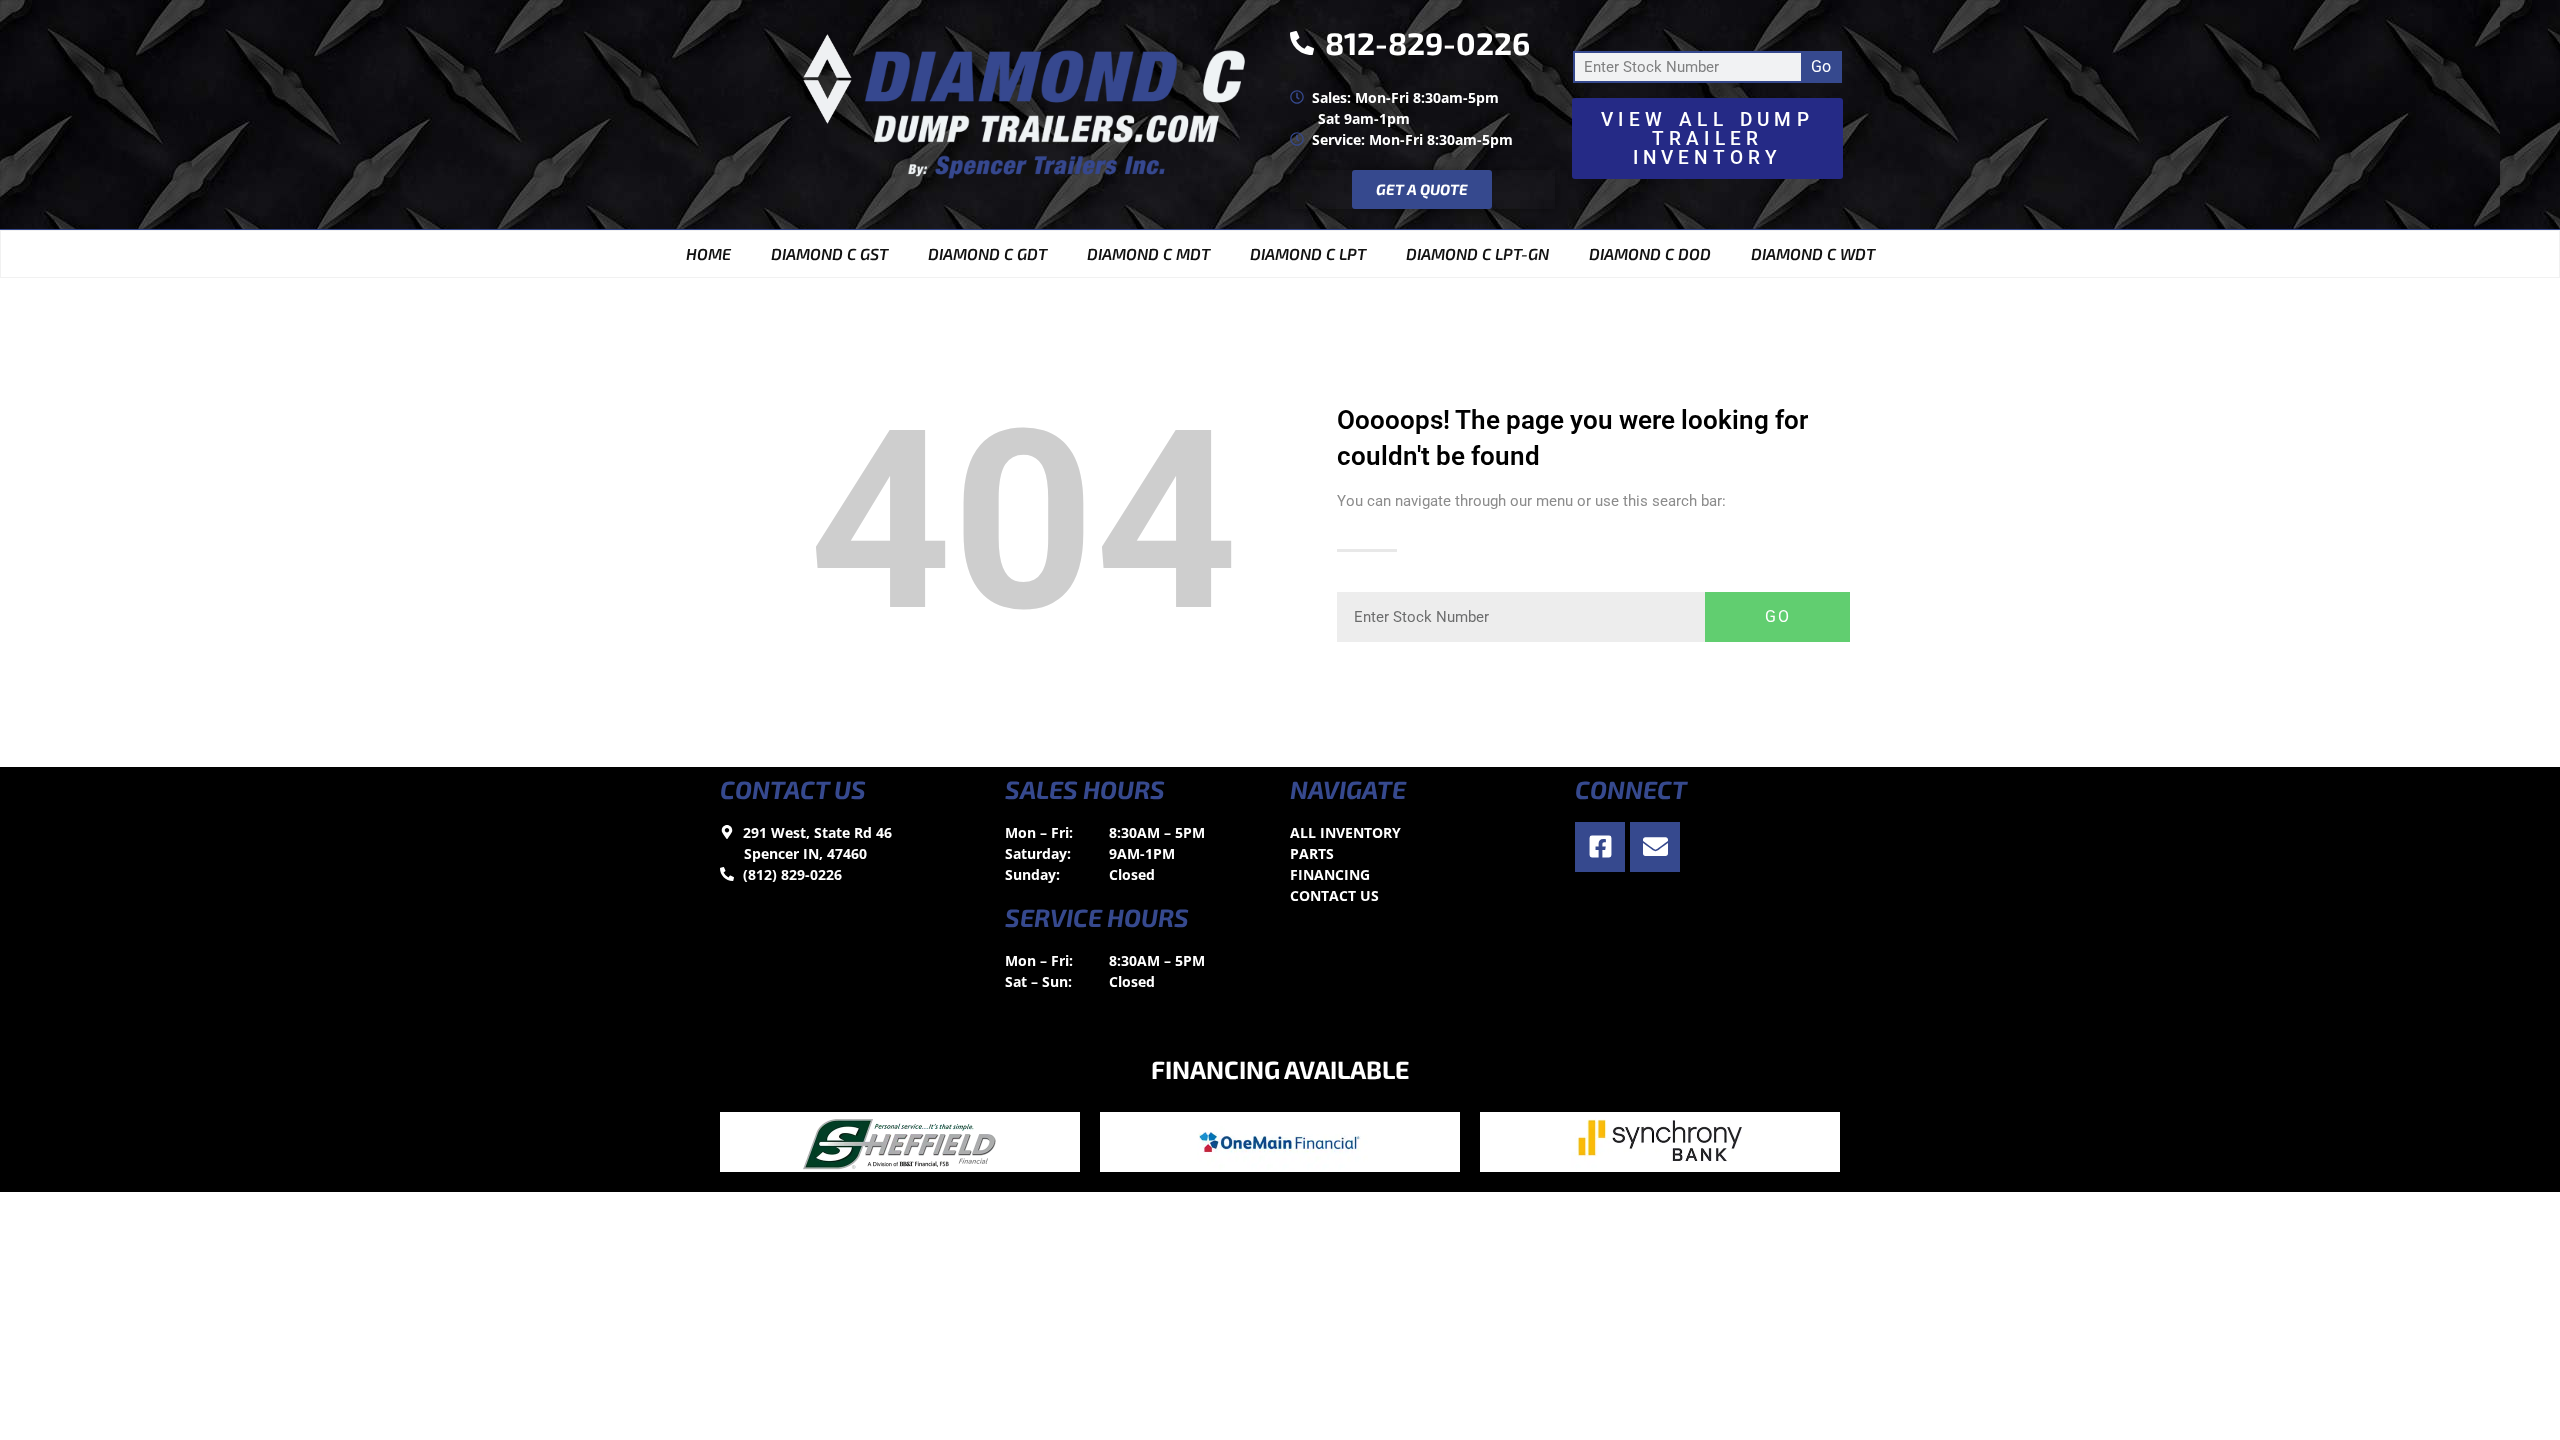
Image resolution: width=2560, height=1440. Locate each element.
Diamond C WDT (1813, 253)
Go (1821, 66)
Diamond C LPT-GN (1477, 253)
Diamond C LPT (1308, 253)
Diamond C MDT (1148, 253)
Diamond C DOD (1650, 253)
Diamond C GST (829, 253)
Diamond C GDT (987, 253)
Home (708, 253)
